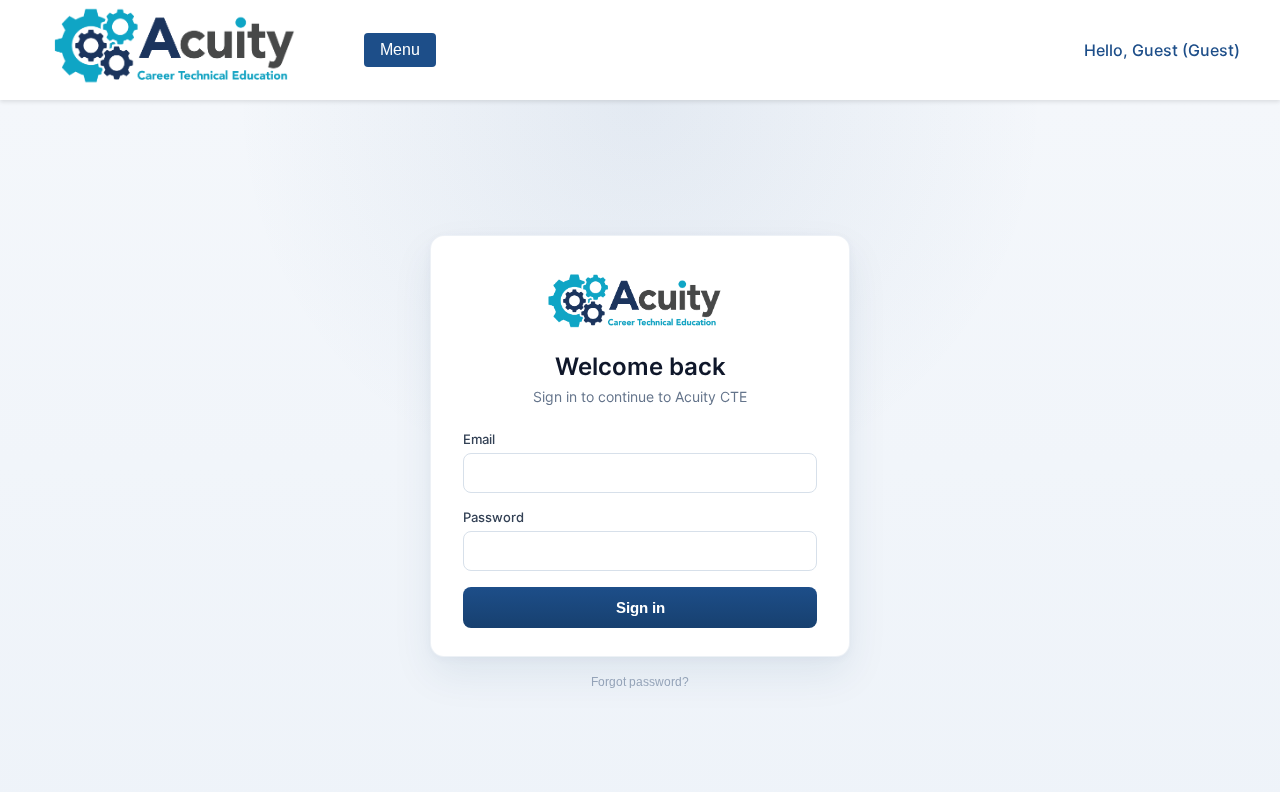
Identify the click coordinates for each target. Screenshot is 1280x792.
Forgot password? (640, 682)
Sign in (640, 607)
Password (493, 517)
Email (479, 439)
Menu (400, 49)
